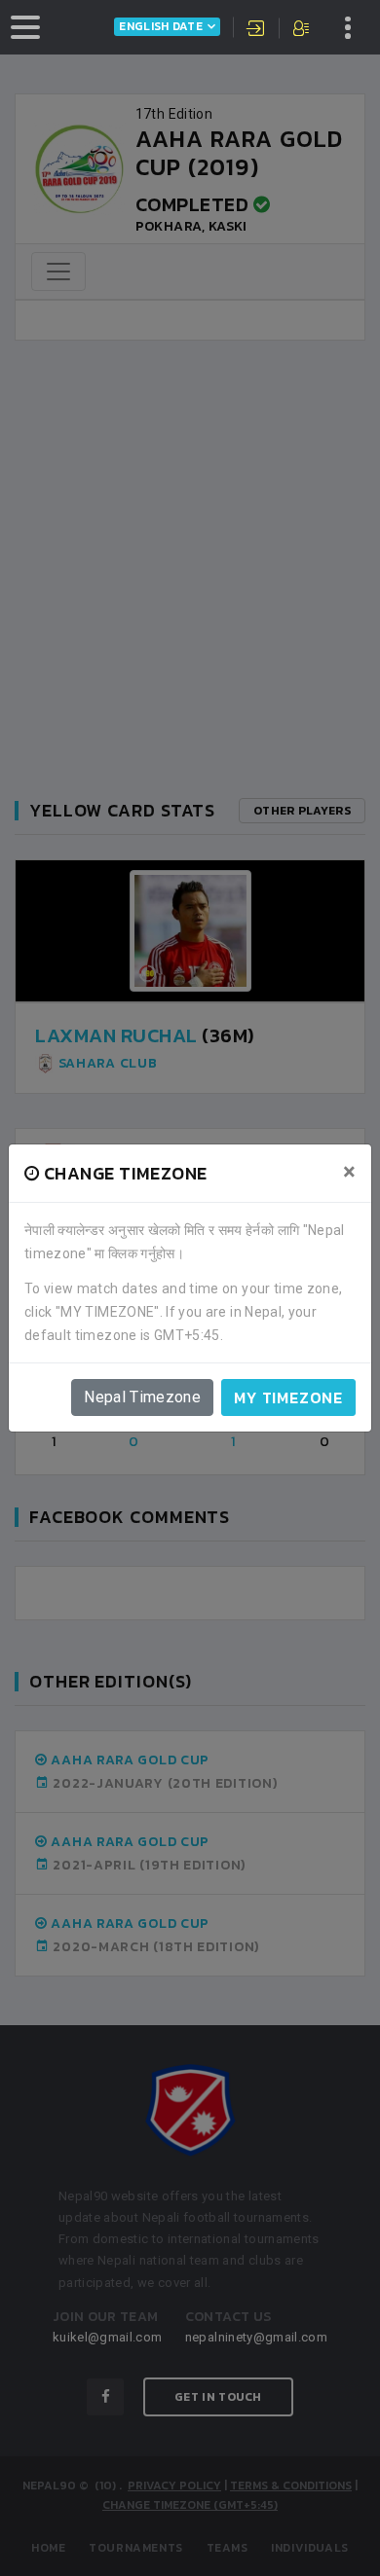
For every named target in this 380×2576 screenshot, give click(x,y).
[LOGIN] (256, 30)
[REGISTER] (303, 30)
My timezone (288, 1397)
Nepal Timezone (142, 1397)
